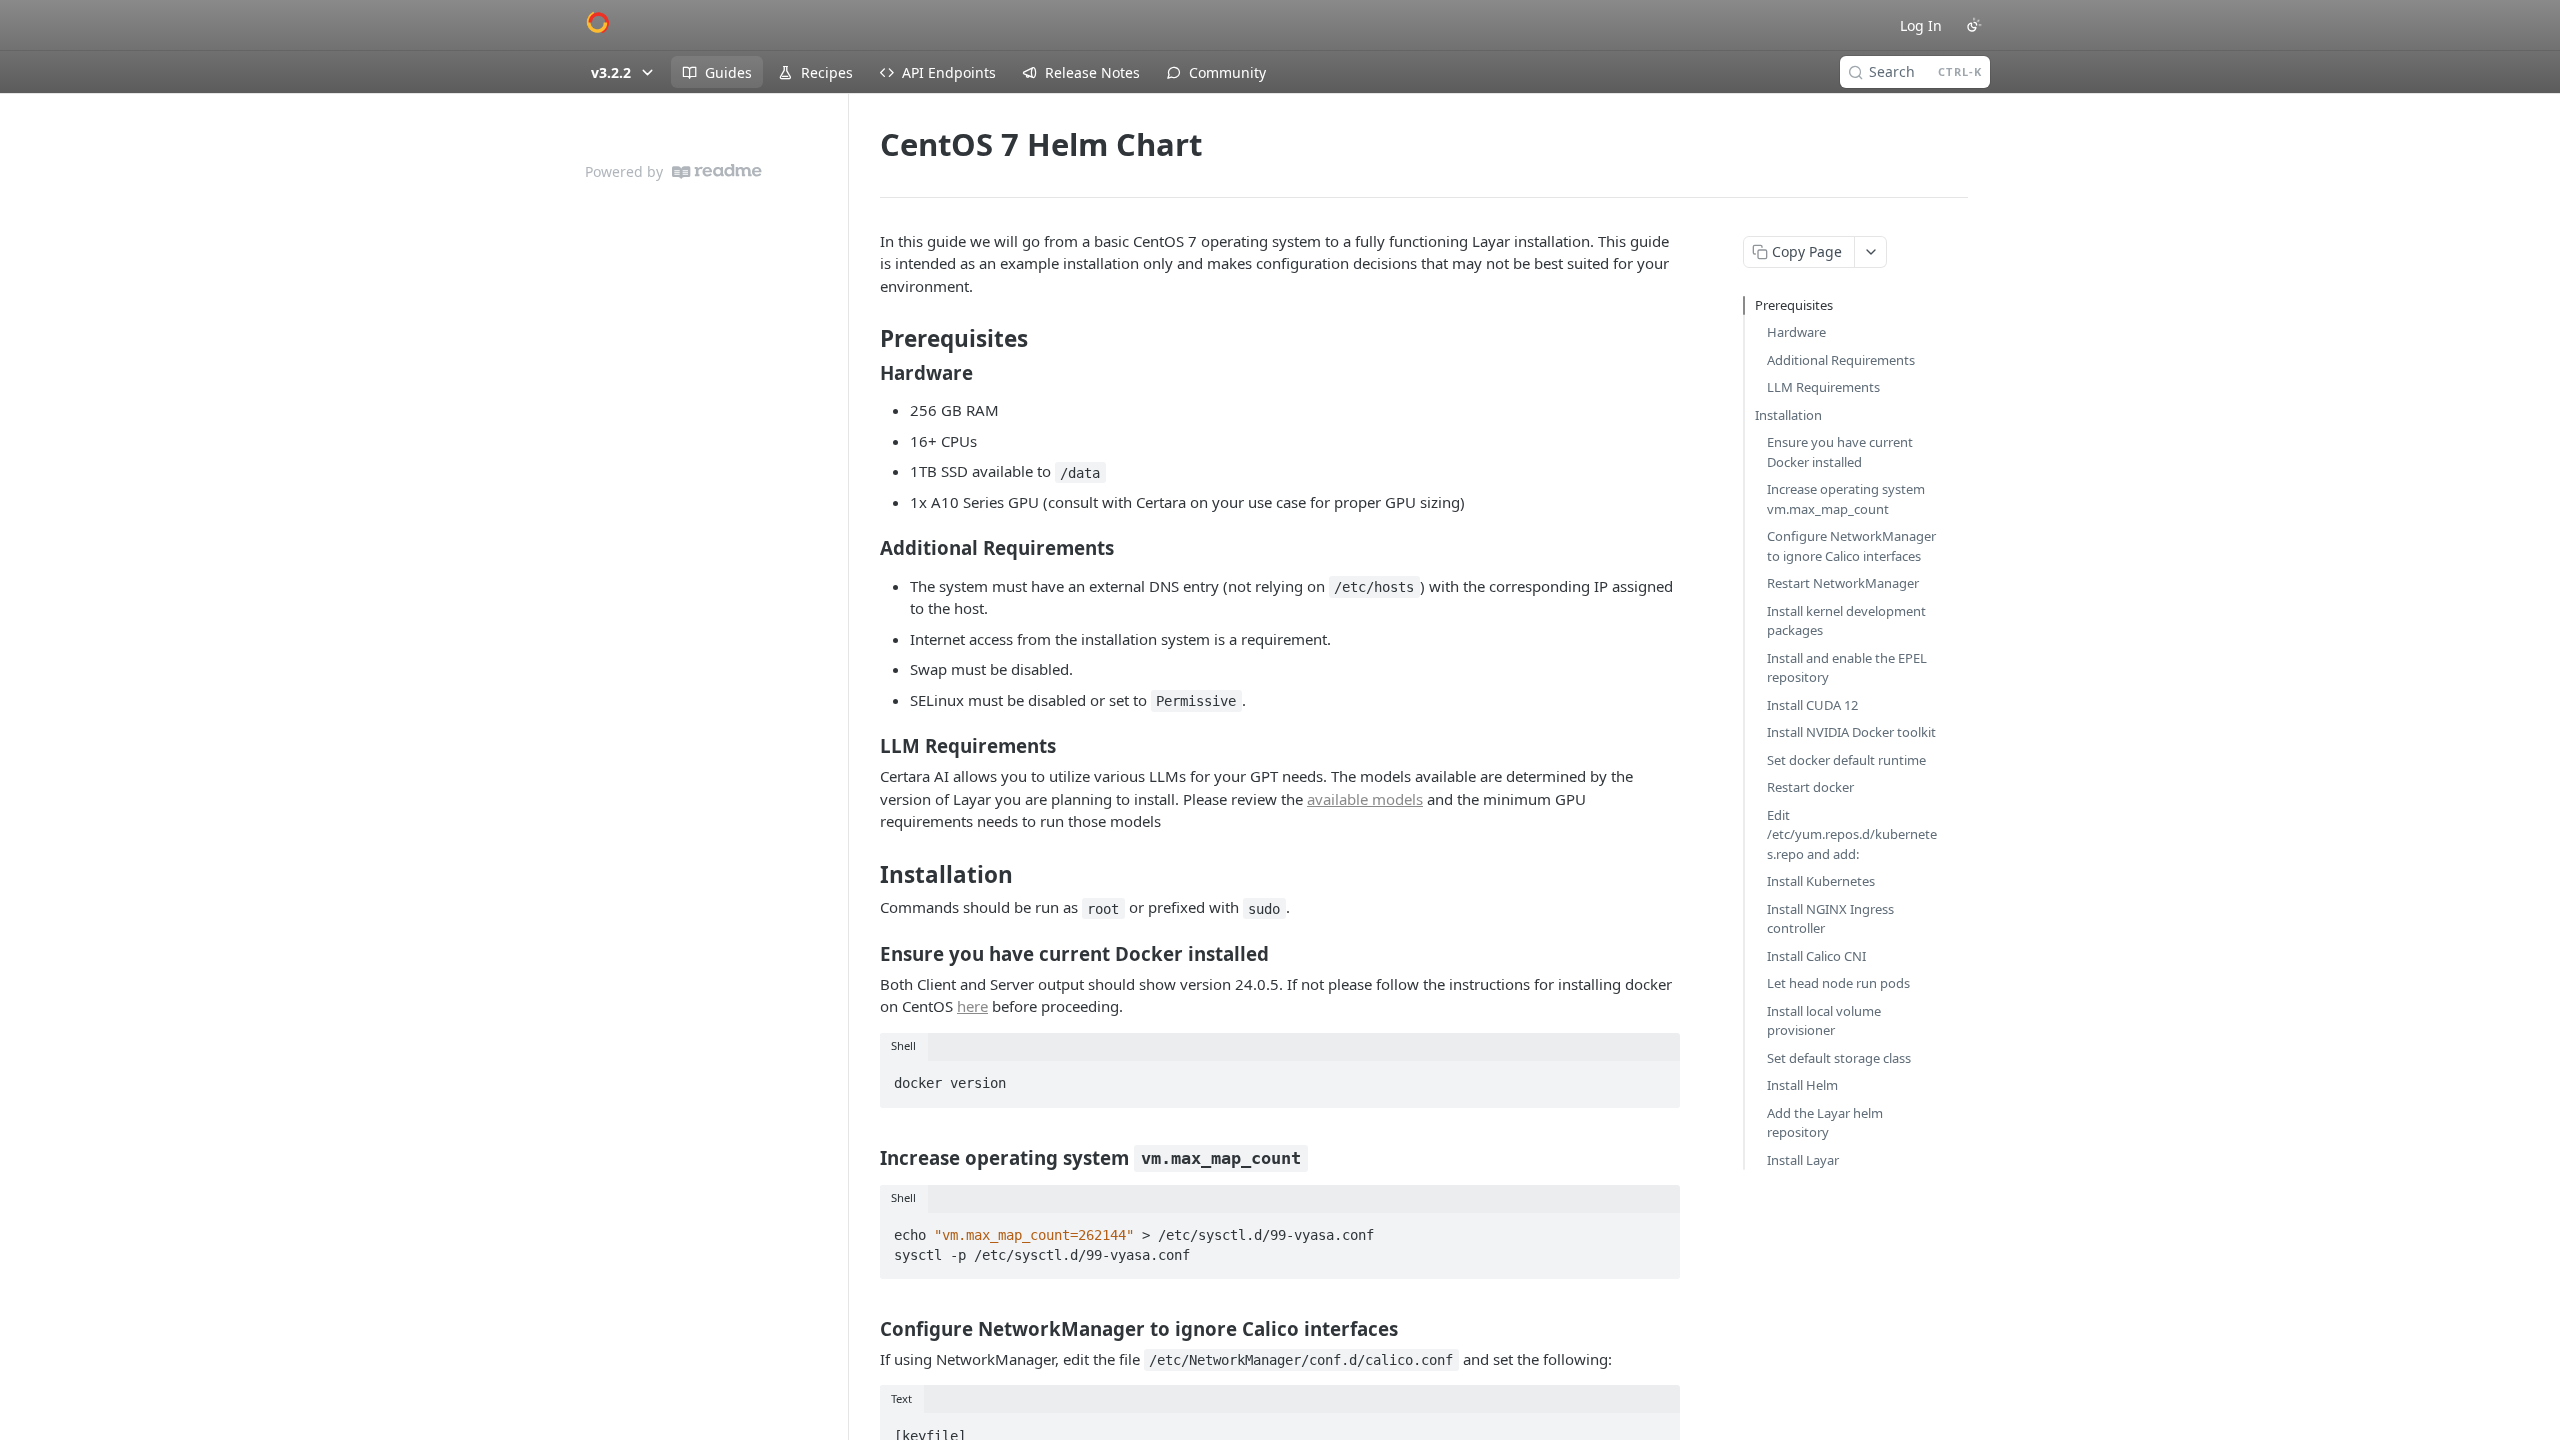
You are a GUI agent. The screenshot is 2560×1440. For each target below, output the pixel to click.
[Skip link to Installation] (866, 875)
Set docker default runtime (1846, 760)
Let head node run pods (1838, 983)
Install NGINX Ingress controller (1830, 919)
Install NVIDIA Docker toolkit (1851, 732)
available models (1365, 799)
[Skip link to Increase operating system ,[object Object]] (866, 1157)
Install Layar (1803, 1160)
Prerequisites (1794, 305)
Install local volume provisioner (1824, 1021)
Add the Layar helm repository (1825, 1123)
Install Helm (1802, 1085)
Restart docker (1810, 787)
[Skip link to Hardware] (866, 373)
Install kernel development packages (1846, 621)
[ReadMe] (717, 171)
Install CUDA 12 (1812, 705)
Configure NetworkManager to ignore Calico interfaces (1851, 546)
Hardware (1796, 332)
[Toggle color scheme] (1974, 25)
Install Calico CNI (1816, 956)
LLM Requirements (1823, 387)
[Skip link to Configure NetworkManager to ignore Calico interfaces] (866, 1328)
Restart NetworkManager (1843, 583)
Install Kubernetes (1821, 881)
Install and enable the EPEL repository (1847, 668)
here (972, 1006)
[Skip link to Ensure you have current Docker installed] (866, 953)
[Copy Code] (1656, 1078)
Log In (1921, 25)
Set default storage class (1839, 1058)
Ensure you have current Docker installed (1840, 452)
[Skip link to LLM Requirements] (866, 746)
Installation (1788, 415)
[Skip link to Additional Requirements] (866, 548)
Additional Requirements (1841, 360)
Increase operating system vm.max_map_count (1846, 499)
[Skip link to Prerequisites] (866, 339)
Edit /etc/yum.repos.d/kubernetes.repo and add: (1852, 834)
